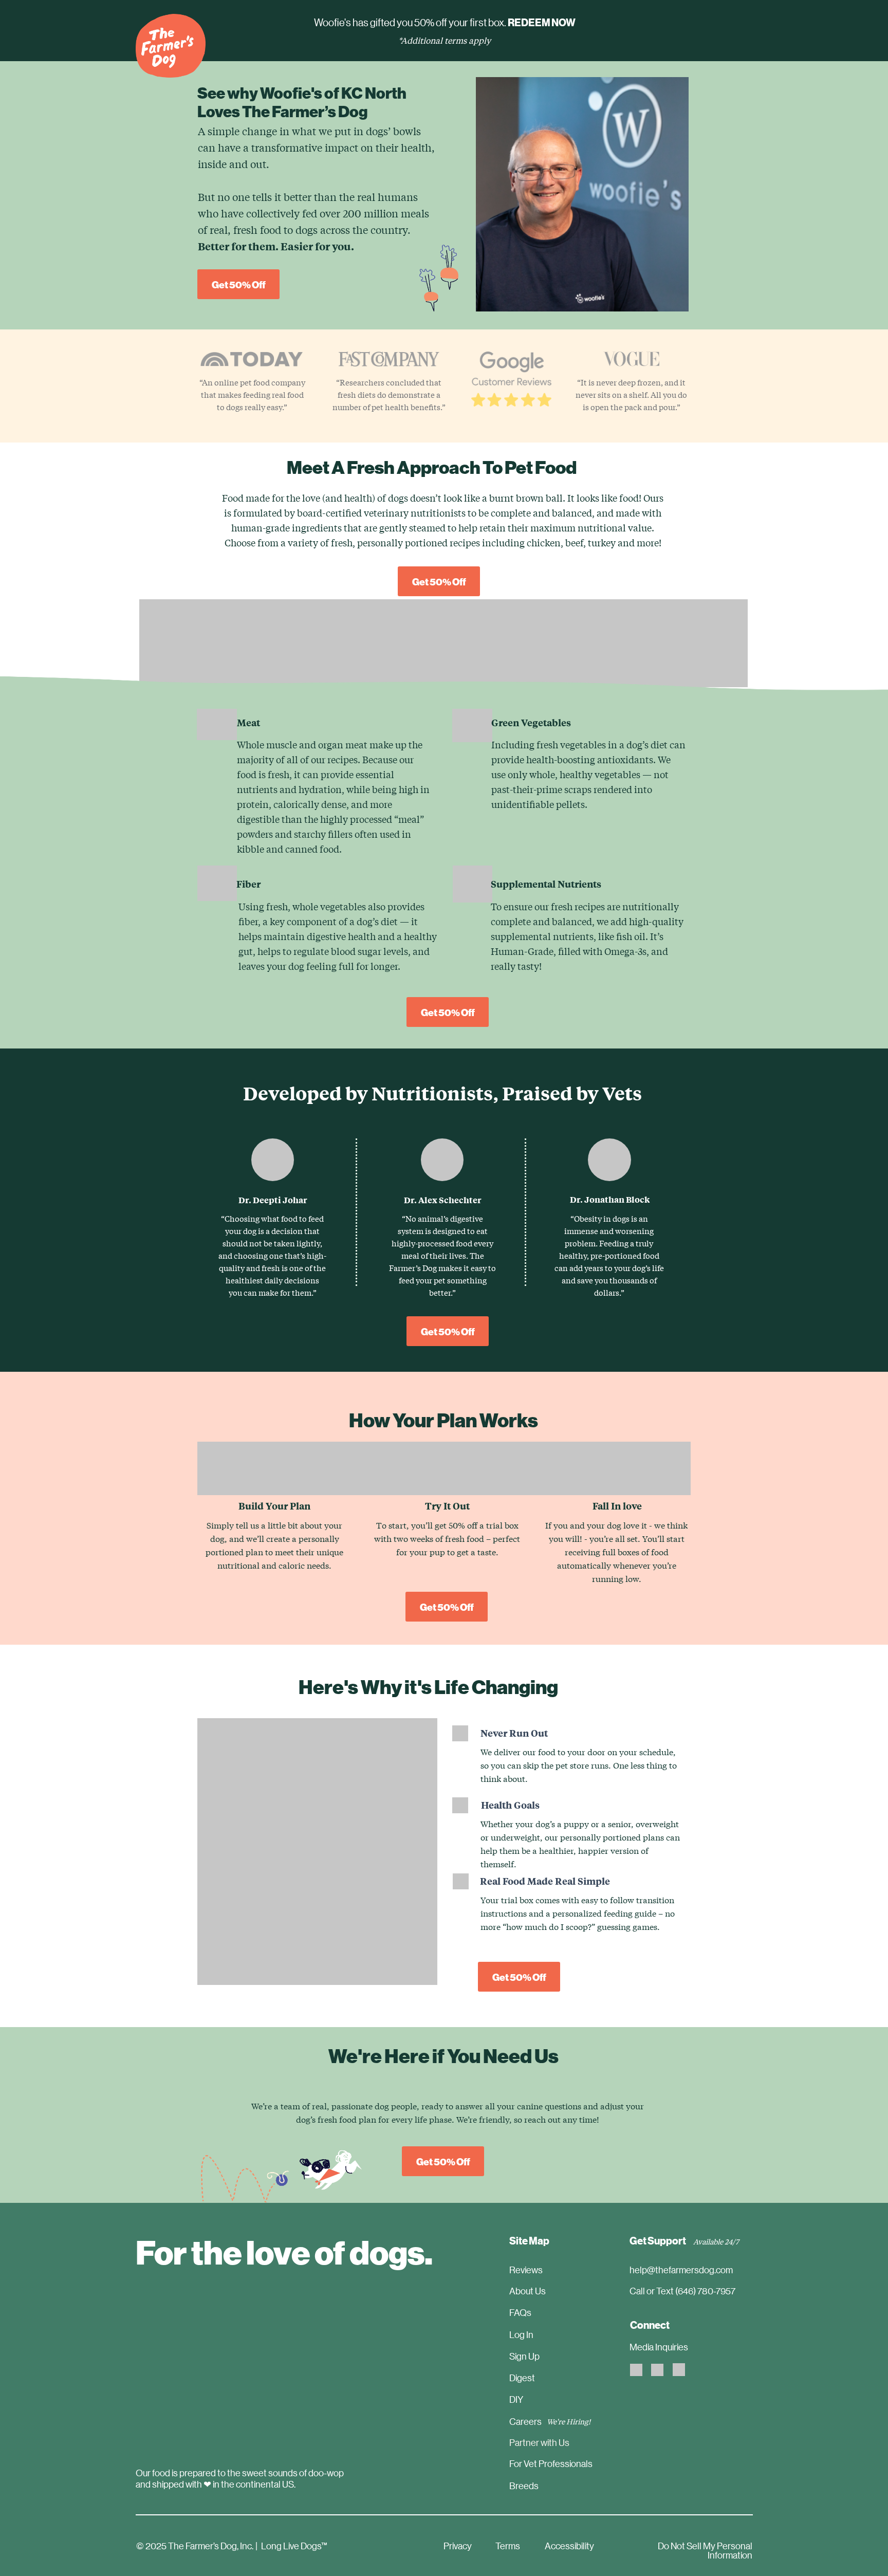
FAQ (518, 2312)
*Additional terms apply (445, 40)
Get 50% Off (239, 284)
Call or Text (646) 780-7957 (682, 2291)
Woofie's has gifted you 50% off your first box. (445, 22)
